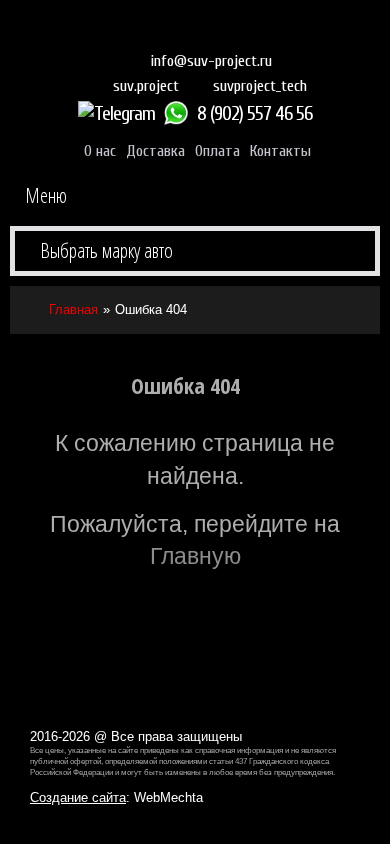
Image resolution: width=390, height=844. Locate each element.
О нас (100, 151)
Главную (195, 556)
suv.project (146, 86)
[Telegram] (119, 113)
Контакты (280, 151)
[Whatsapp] (178, 113)
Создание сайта (78, 797)
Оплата (217, 151)
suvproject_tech (260, 86)
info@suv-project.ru (211, 61)
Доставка (155, 151)
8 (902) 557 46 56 (254, 113)
